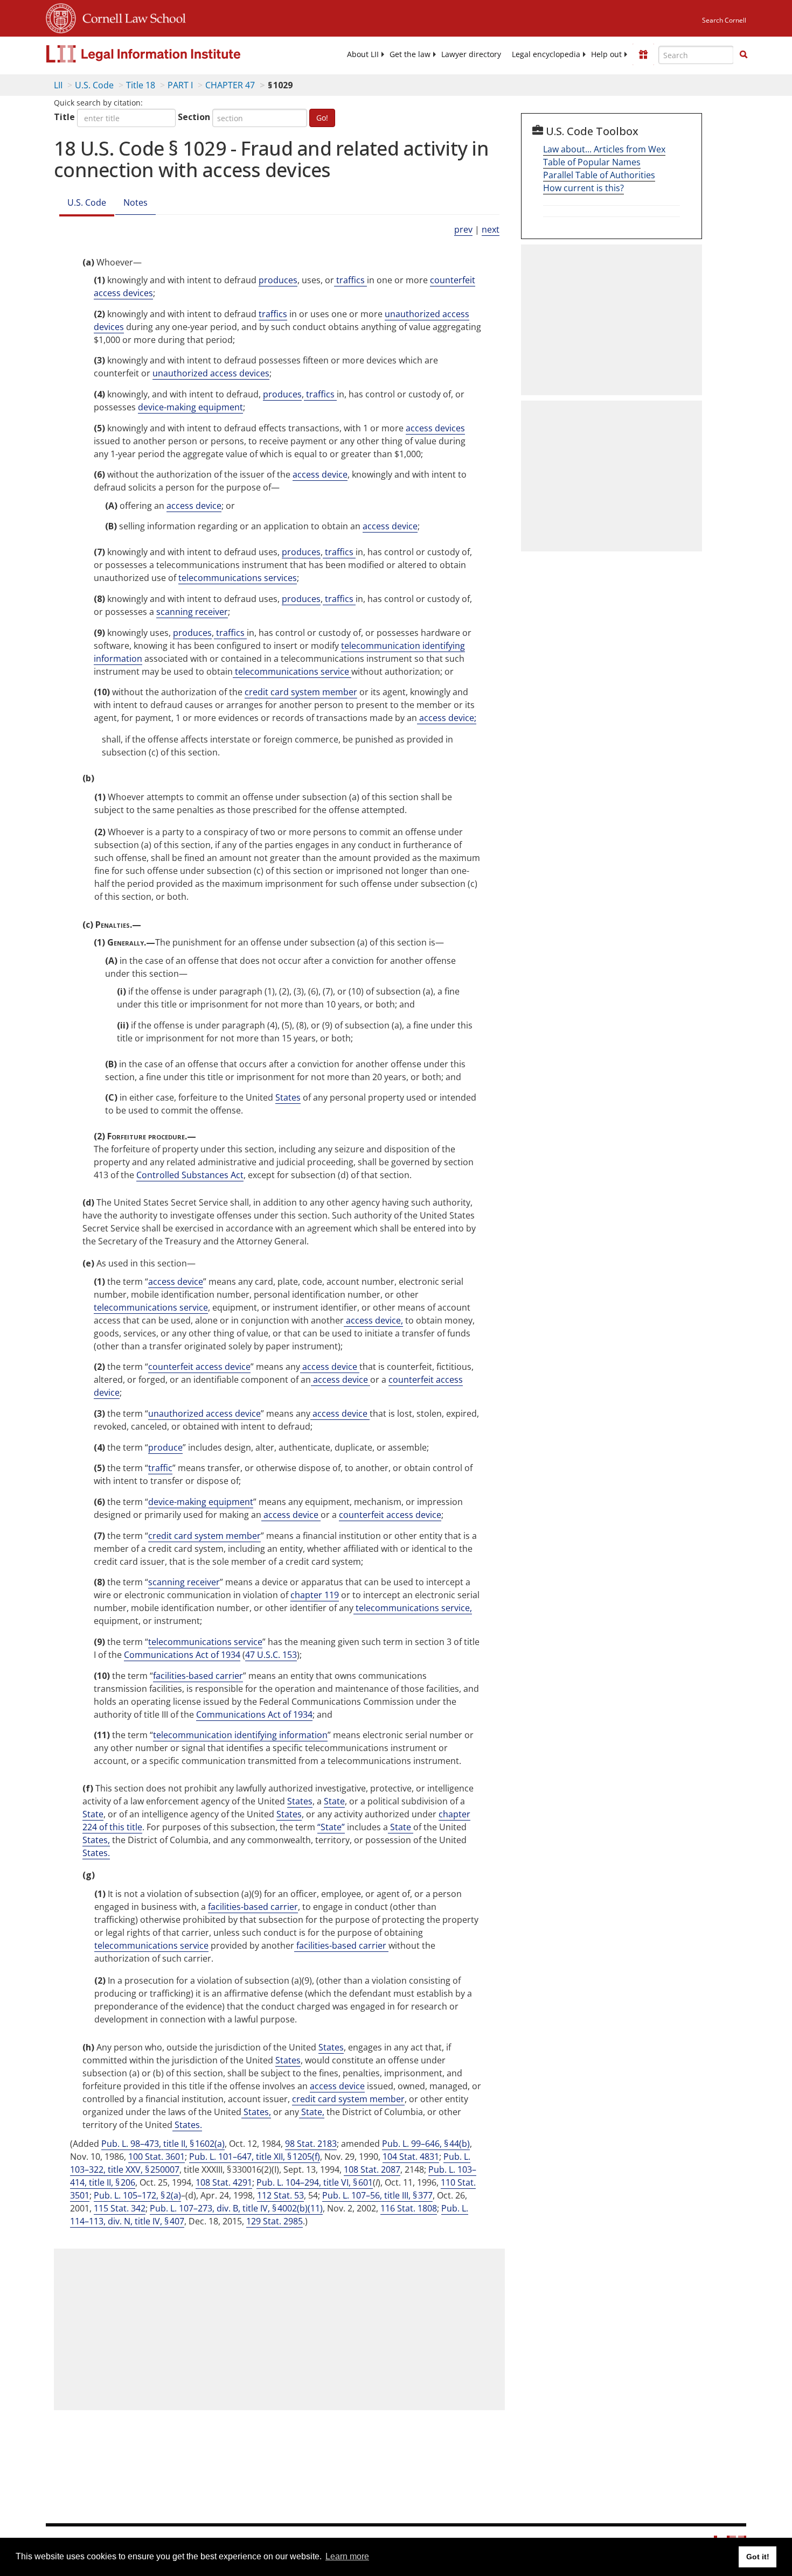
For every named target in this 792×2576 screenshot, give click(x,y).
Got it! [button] (758, 2557)
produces (278, 280)
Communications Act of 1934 (182, 1655)
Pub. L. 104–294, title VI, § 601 (315, 2182)
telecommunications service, (413, 1608)
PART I (180, 85)
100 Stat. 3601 (157, 2157)
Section (194, 117)
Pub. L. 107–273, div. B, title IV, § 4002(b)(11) (236, 2208)
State (334, 1801)
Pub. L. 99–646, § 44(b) (426, 2144)
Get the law (410, 54)
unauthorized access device (204, 1413)
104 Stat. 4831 (411, 2157)
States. (96, 1853)
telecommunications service (292, 671)
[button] (744, 54)
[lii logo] (167, 54)
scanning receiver (192, 612)
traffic (160, 1468)
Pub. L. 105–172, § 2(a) (137, 2195)
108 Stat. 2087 (372, 2169)
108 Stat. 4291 (224, 2182)
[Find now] (744, 55)
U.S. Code (94, 85)
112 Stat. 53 (280, 2195)
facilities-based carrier (198, 1676)
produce (165, 1447)
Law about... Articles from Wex (604, 149)
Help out (606, 54)
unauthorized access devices (211, 373)
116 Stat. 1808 (409, 2208)
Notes (136, 202)
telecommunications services (238, 578)
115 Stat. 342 (120, 2208)
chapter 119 (315, 1595)
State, (312, 2112)
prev (463, 229)
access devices (435, 428)
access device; (447, 718)
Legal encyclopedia (546, 54)
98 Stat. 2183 (311, 2144)
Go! (322, 118)
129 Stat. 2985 (275, 2221)
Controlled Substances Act (190, 1175)
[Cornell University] (61, 17)
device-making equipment (190, 407)
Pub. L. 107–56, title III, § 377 (377, 2195)
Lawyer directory (471, 54)
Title (64, 117)
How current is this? (583, 188)
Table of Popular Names (592, 162)
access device (320, 474)
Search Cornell (724, 20)
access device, (373, 1320)
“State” (331, 1827)
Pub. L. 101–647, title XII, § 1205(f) (255, 2157)
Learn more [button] (347, 2556)
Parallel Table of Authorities (599, 175)
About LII (363, 54)
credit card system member (301, 692)
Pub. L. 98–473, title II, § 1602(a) (163, 2144)
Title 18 (141, 85)
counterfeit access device (199, 1367)
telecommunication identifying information (240, 1735)
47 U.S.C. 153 (271, 1655)
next (491, 229)
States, (96, 1840)
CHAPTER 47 (230, 85)
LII (58, 85)
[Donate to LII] (643, 54)
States (288, 1097)
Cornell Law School (131, 17)
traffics (350, 280)
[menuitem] (363, 54)
